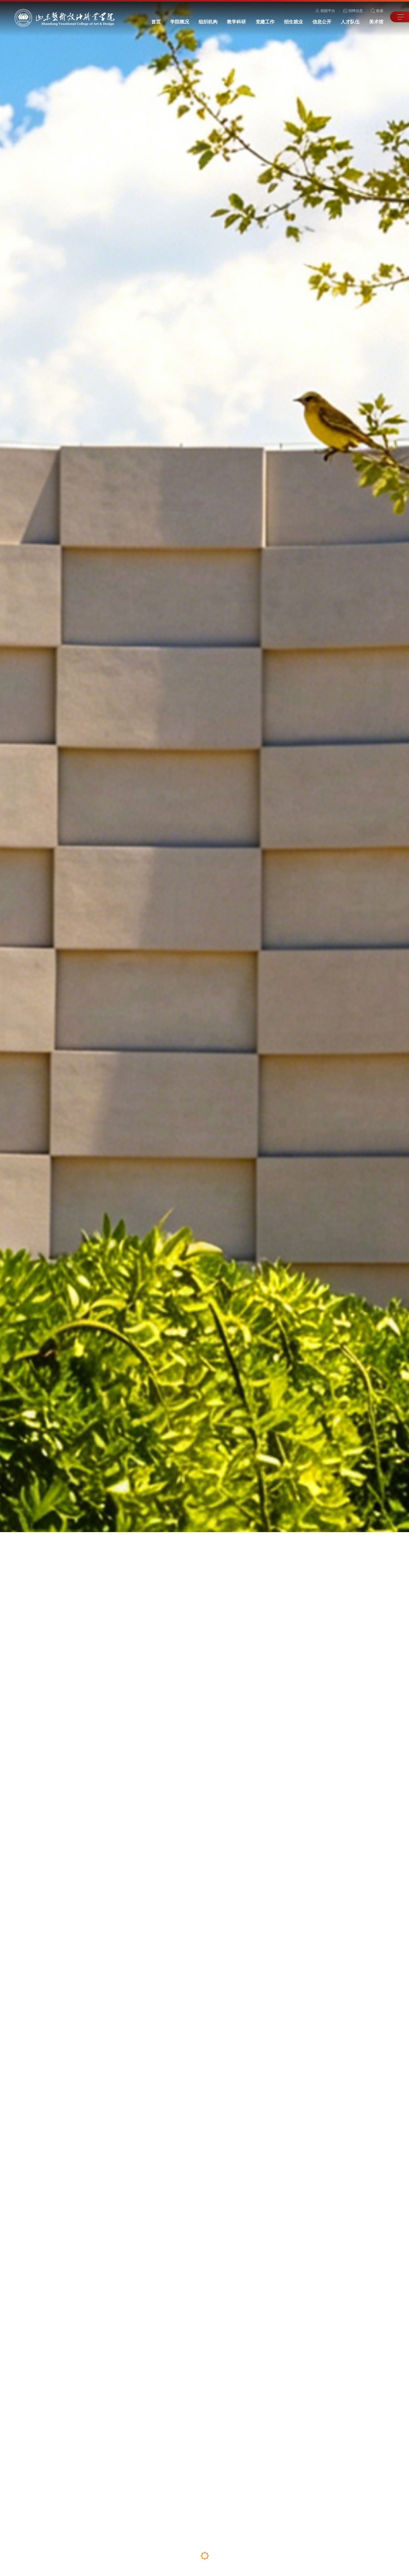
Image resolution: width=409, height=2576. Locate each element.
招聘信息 (356, 11)
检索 (380, 11)
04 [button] (216, 2556)
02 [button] (192, 2556)
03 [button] (205, 2561)
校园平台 (328, 11)
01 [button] (180, 2556)
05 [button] (228, 2556)
